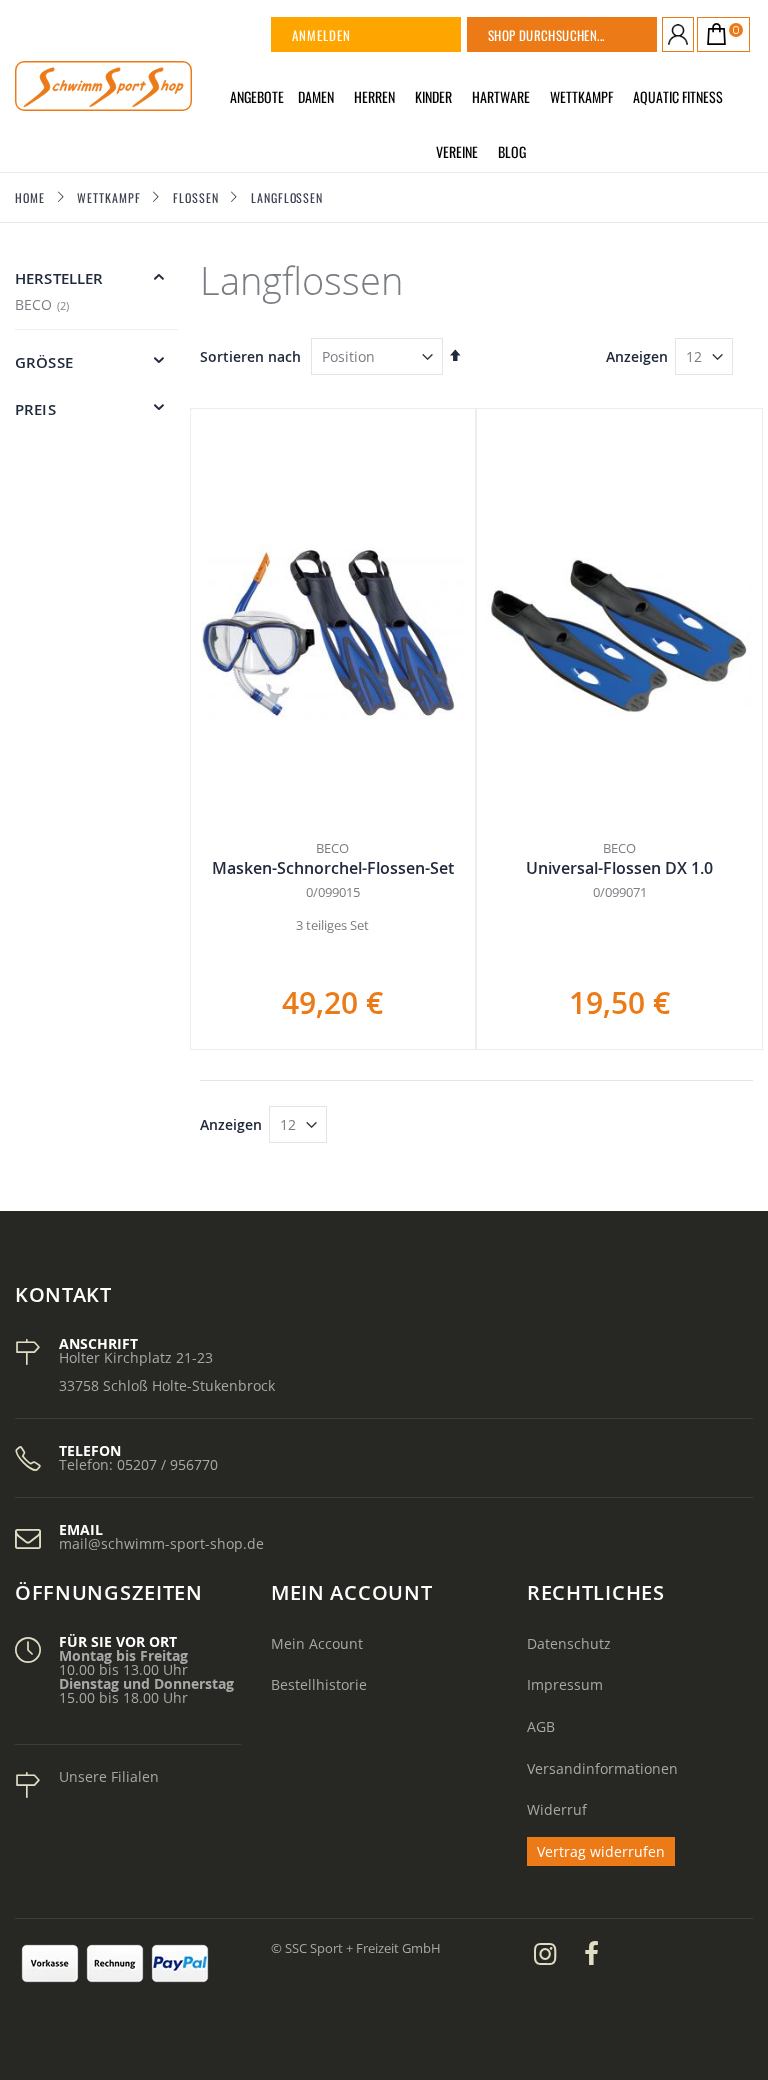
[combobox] (587, 34)
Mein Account (317, 1643)
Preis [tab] (35, 409)
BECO (44, 304)
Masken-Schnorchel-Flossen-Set (333, 868)
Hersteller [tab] (59, 278)
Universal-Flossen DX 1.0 (619, 868)
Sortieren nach (250, 356)
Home (30, 197)
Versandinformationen (602, 1768)
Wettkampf (108, 198)
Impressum (565, 1684)
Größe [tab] (44, 362)
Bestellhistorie (319, 1684)
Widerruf (557, 1809)
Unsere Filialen (109, 1776)
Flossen (195, 198)
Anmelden (321, 35)
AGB (541, 1726)
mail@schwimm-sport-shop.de (161, 1543)
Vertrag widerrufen (601, 1851)
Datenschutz (569, 1643)
